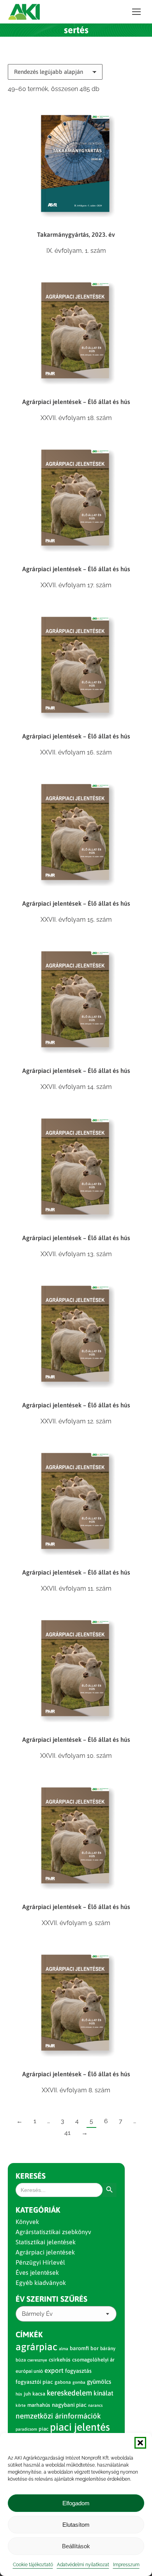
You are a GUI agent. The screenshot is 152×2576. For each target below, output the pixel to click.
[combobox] (66, 2314)
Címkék (29, 2334)
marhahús (39, 2405)
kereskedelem (69, 2393)
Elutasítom (76, 2525)
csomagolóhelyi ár (93, 2360)
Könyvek (27, 2222)
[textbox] (37, 2314)
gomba (79, 2382)
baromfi (79, 2348)
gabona (63, 2382)
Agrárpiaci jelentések (45, 2252)
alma (64, 2349)
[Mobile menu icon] (136, 12)
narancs (95, 2405)
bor (95, 2348)
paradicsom (26, 2429)
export (54, 2370)
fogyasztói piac (34, 2382)
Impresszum (126, 2565)
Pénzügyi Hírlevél (40, 2262)
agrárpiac (36, 2347)
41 (67, 2133)
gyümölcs (99, 2382)
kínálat (103, 2393)
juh (27, 2394)
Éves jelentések (37, 2272)
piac (43, 2429)
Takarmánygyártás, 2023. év (76, 234)
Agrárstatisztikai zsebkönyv (53, 2232)
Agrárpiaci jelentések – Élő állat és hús (76, 402)
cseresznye (37, 2360)
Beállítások (76, 2546)
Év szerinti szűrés (51, 2299)
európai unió (29, 2371)
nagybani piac (69, 2405)
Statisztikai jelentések (46, 2242)
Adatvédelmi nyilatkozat (83, 2565)
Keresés (31, 2176)
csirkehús (60, 2360)
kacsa (39, 2394)
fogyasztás (78, 2371)
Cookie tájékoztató (33, 2565)
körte (21, 2405)
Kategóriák (38, 2210)
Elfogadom (76, 2503)
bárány (108, 2348)
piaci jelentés (80, 2427)
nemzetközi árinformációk (58, 2416)
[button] (140, 2443)
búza (21, 2360)
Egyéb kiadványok (41, 2283)
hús (19, 2394)
